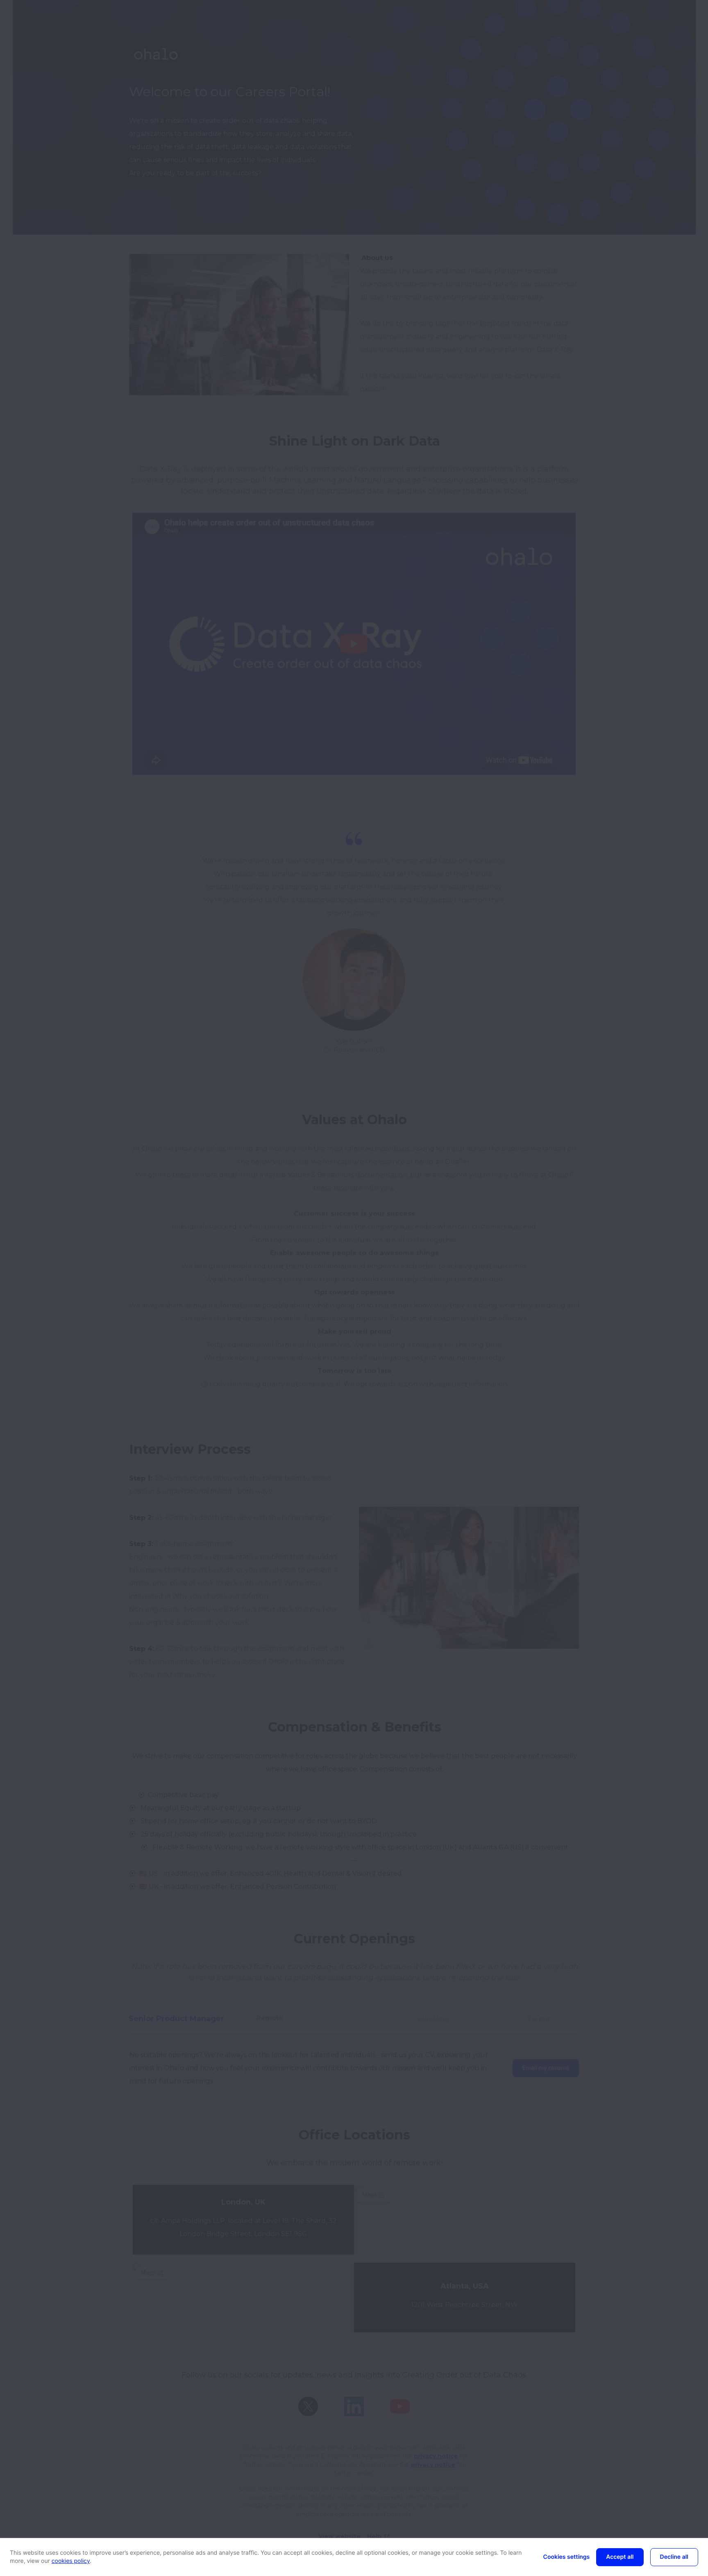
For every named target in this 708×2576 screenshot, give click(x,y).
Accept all (620, 2557)
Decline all (674, 2557)
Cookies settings (567, 2557)
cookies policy (71, 2561)
